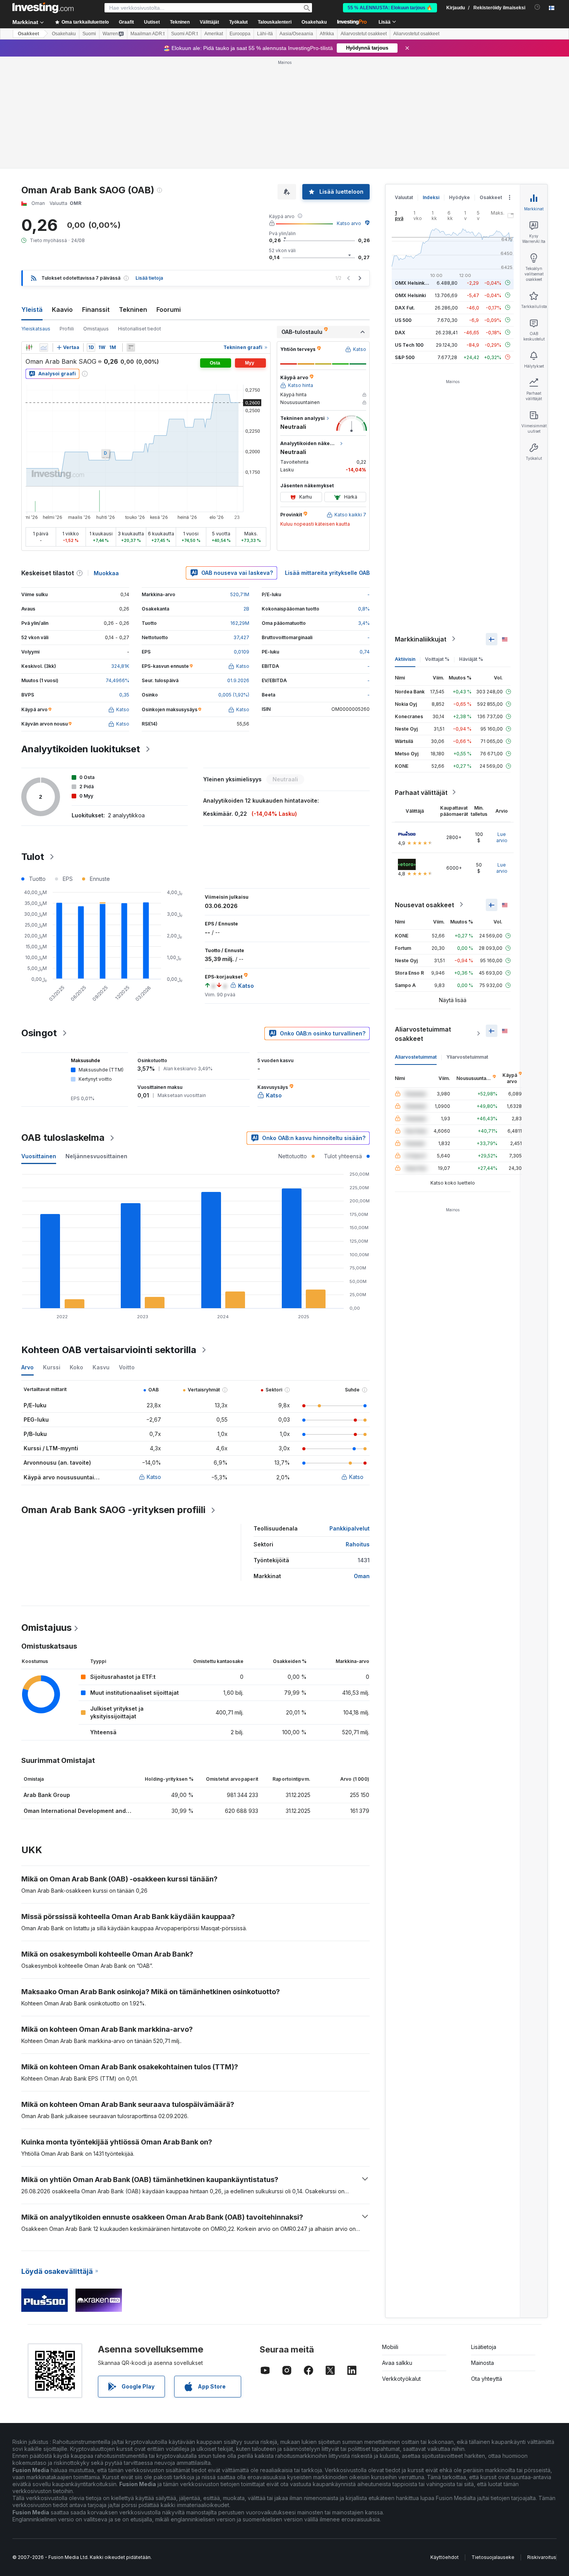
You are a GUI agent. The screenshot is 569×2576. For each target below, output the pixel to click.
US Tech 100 (409, 345)
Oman (362, 1576)
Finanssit (96, 310)
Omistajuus (96, 329)
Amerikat (214, 34)
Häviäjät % (471, 659)
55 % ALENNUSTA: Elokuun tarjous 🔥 (390, 8)
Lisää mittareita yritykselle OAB (327, 573)
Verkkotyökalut (401, 2379)
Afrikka (327, 34)
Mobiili (390, 2347)
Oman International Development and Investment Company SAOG (113, 1811)
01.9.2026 (238, 680)
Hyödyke (459, 197)
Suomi (89, 34)
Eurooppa (240, 34)
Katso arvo (349, 223)
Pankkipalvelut (350, 1528)
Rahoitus (358, 1544)
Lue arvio (502, 837)
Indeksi (431, 197)
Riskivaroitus (542, 2557)
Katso (154, 1477)
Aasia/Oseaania (296, 34)
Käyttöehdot (445, 2557)
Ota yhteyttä (487, 2379)
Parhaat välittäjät (421, 792)
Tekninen (133, 310)
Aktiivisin (405, 659)
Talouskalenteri (275, 22)
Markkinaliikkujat (421, 639)
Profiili (67, 329)
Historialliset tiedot (140, 329)
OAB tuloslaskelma (63, 1138)
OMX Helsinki (410, 295)
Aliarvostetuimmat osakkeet (423, 1033)
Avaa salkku (397, 2363)
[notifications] (537, 7)
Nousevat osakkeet (424, 905)
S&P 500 (405, 357)
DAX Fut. (405, 307)
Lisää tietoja (149, 278)
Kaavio (62, 310)
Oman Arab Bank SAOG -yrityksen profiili (113, 1510)
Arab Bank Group (47, 1795)
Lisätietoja (484, 2347)
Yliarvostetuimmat (467, 1057)
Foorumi (169, 310)
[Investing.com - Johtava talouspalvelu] (43, 8)
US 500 (403, 320)
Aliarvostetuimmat (416, 1057)
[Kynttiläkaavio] (29, 347)
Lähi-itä (265, 34)
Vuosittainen (39, 1156)
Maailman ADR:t (147, 34)
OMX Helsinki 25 (414, 283)
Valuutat (404, 197)
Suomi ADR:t (184, 34)
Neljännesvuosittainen (96, 1156)
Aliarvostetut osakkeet (364, 34)
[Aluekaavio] (44, 347)
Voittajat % (437, 659)
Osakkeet (28, 34)
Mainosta (482, 2363)
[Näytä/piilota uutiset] (131, 347)
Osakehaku (314, 22)
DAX (400, 332)
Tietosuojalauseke (493, 2557)
